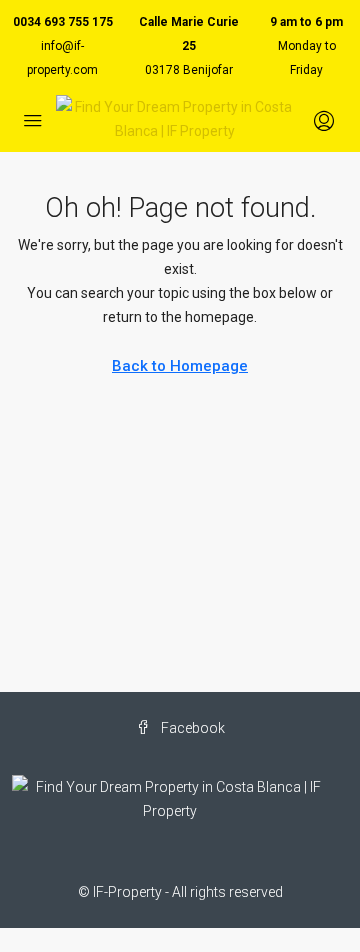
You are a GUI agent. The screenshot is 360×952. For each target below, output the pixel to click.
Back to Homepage (180, 366)
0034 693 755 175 (63, 22)
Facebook (191, 728)
